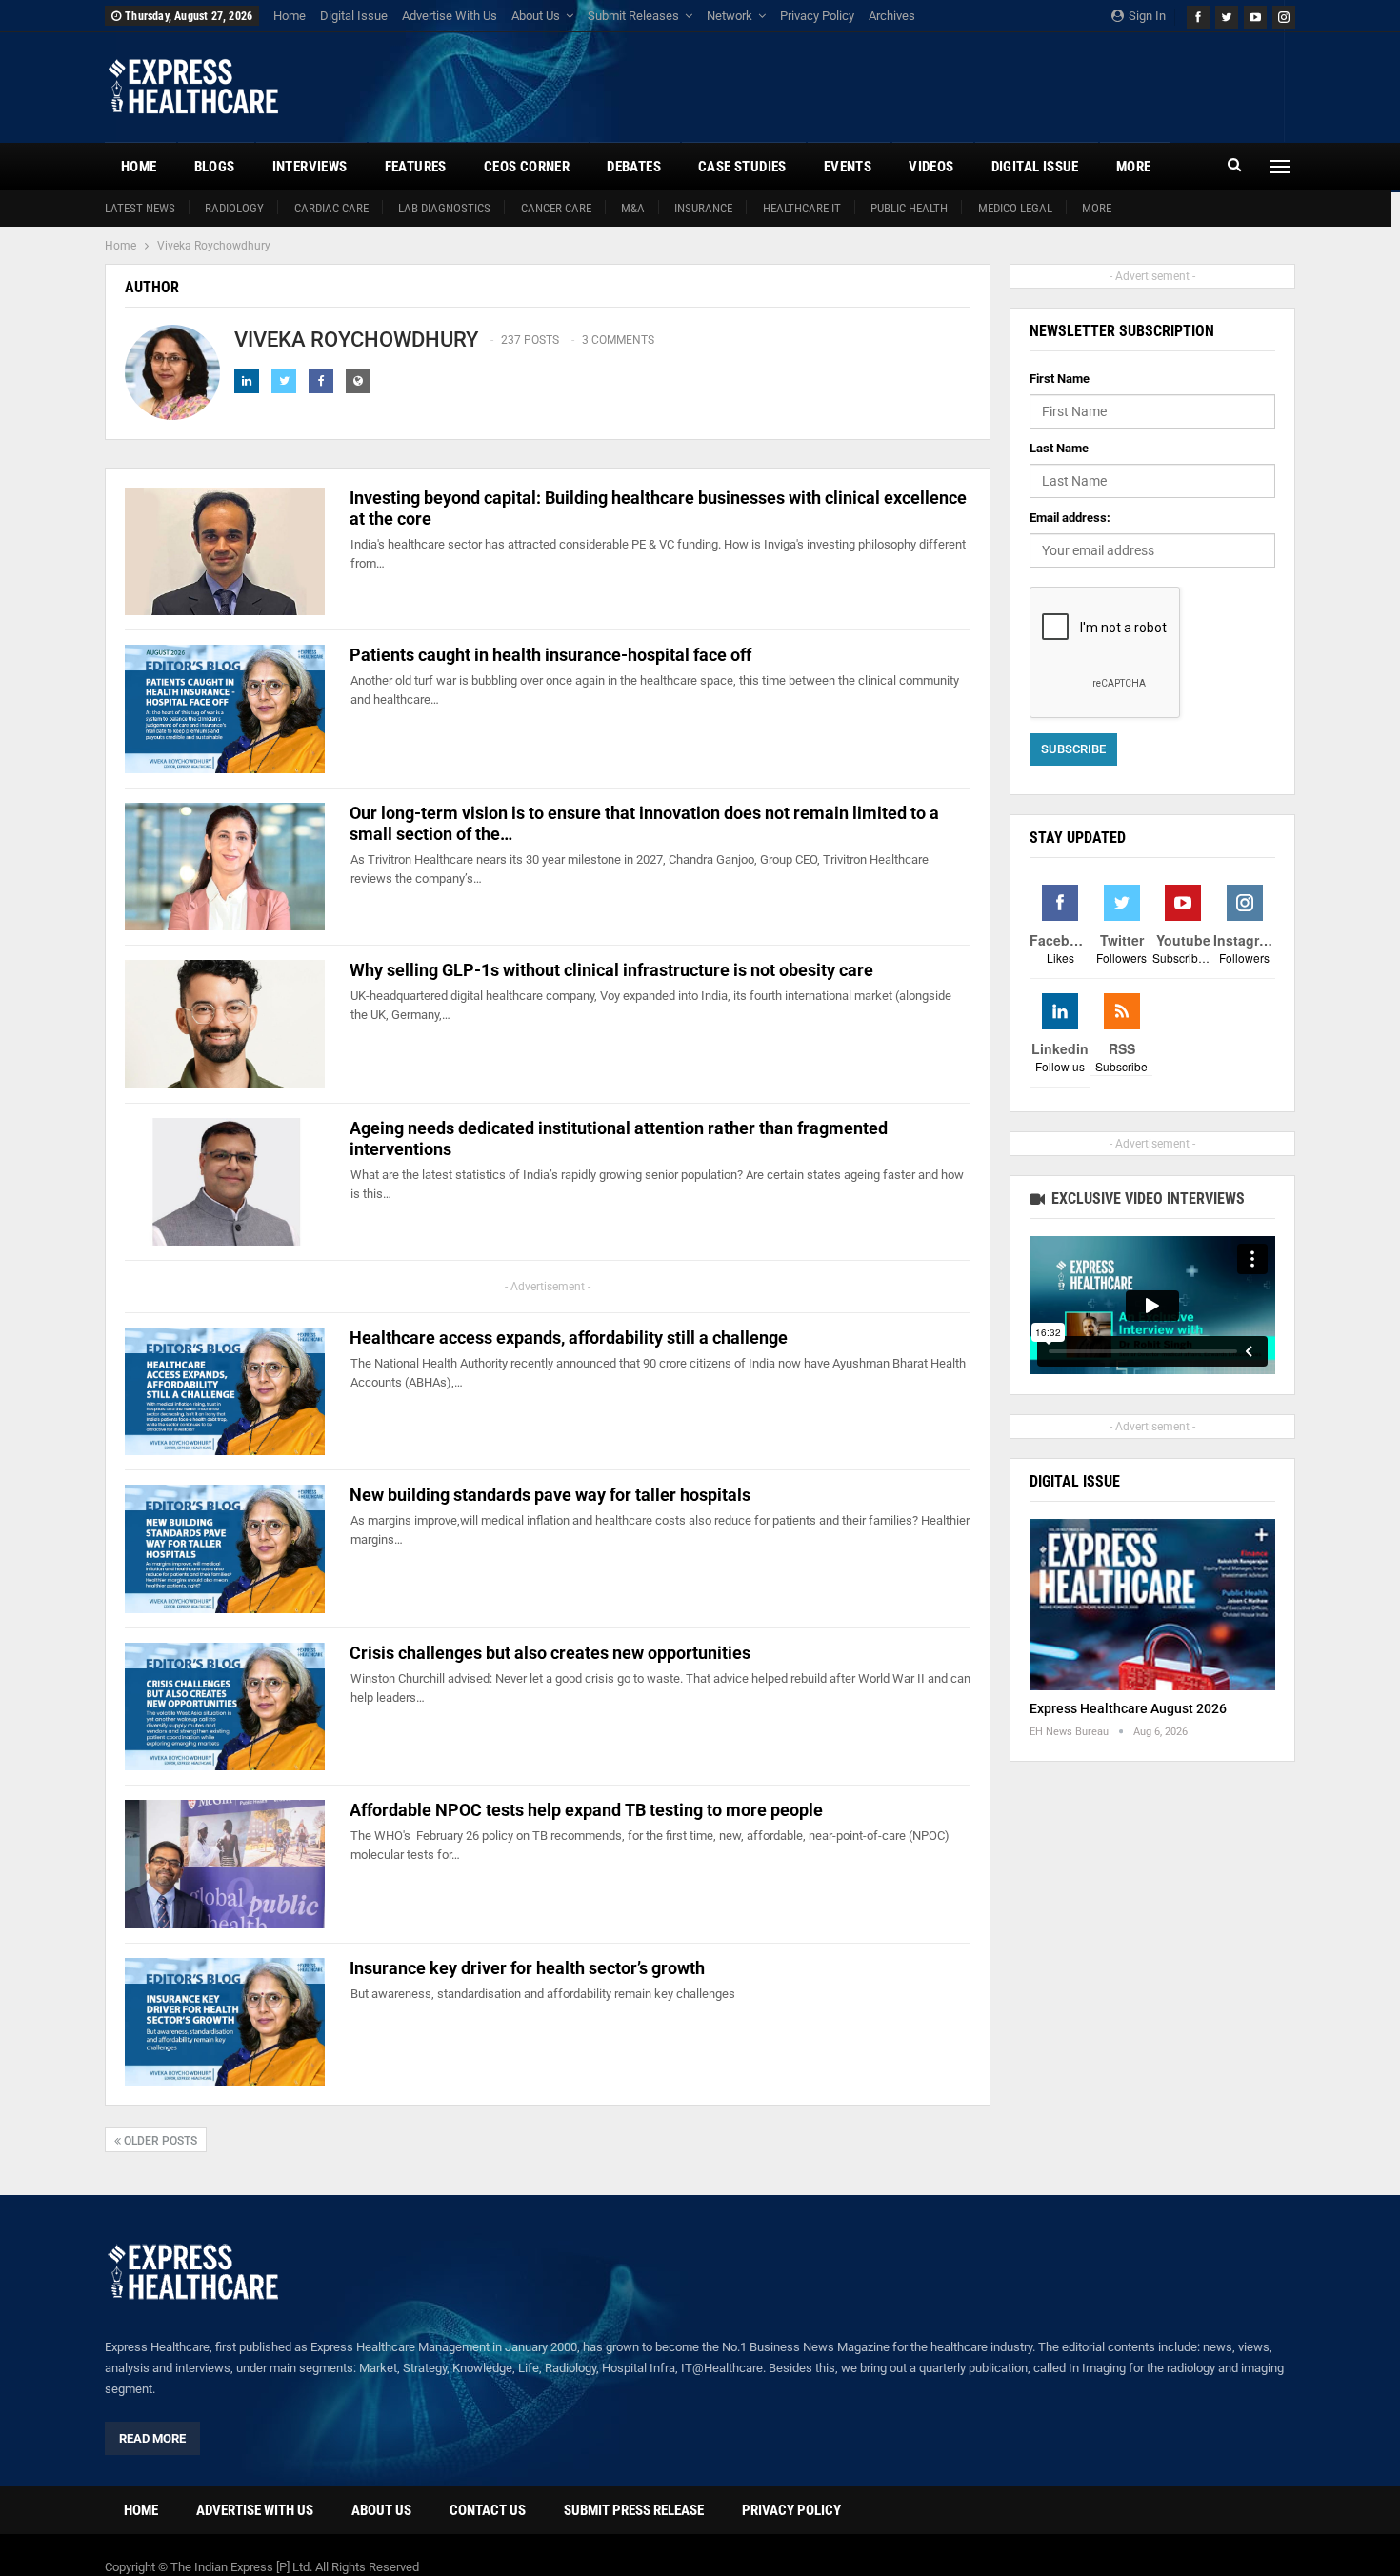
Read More (152, 2438)
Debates (634, 167)
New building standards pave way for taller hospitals (550, 1495)
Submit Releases (633, 16)
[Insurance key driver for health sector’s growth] (225, 2022)
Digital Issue (354, 16)
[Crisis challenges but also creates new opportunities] (225, 1707)
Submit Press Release (634, 2510)
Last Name (1059, 448)
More (1097, 208)
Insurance (703, 208)
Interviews (310, 167)
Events (848, 167)
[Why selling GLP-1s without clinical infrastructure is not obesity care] (225, 1024)
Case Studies (742, 167)
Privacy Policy (817, 16)
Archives (892, 16)
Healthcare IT (802, 208)
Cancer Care (556, 208)
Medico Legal (1015, 208)
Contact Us (488, 2510)
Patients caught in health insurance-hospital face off (552, 655)
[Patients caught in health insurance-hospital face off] (225, 709)
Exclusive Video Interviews (1146, 1198)
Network (730, 16)
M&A (633, 208)
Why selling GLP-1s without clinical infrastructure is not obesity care (611, 970)
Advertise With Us (450, 16)
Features (416, 167)
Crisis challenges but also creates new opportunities (550, 1653)
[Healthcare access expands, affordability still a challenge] (225, 1391)
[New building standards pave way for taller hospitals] (225, 1548)
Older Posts (159, 2141)
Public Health (909, 208)
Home (290, 16)
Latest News (140, 208)
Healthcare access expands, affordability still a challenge (570, 1338)
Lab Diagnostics (444, 208)
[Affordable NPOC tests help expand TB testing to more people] (225, 1864)
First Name (1060, 379)
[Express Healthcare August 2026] (1152, 1605)
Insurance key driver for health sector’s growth (527, 1968)
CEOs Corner (527, 167)
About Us (536, 16)
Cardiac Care (331, 208)
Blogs (215, 167)
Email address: (1070, 518)
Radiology (234, 208)
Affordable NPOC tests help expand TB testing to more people (586, 1810)
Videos (931, 167)
